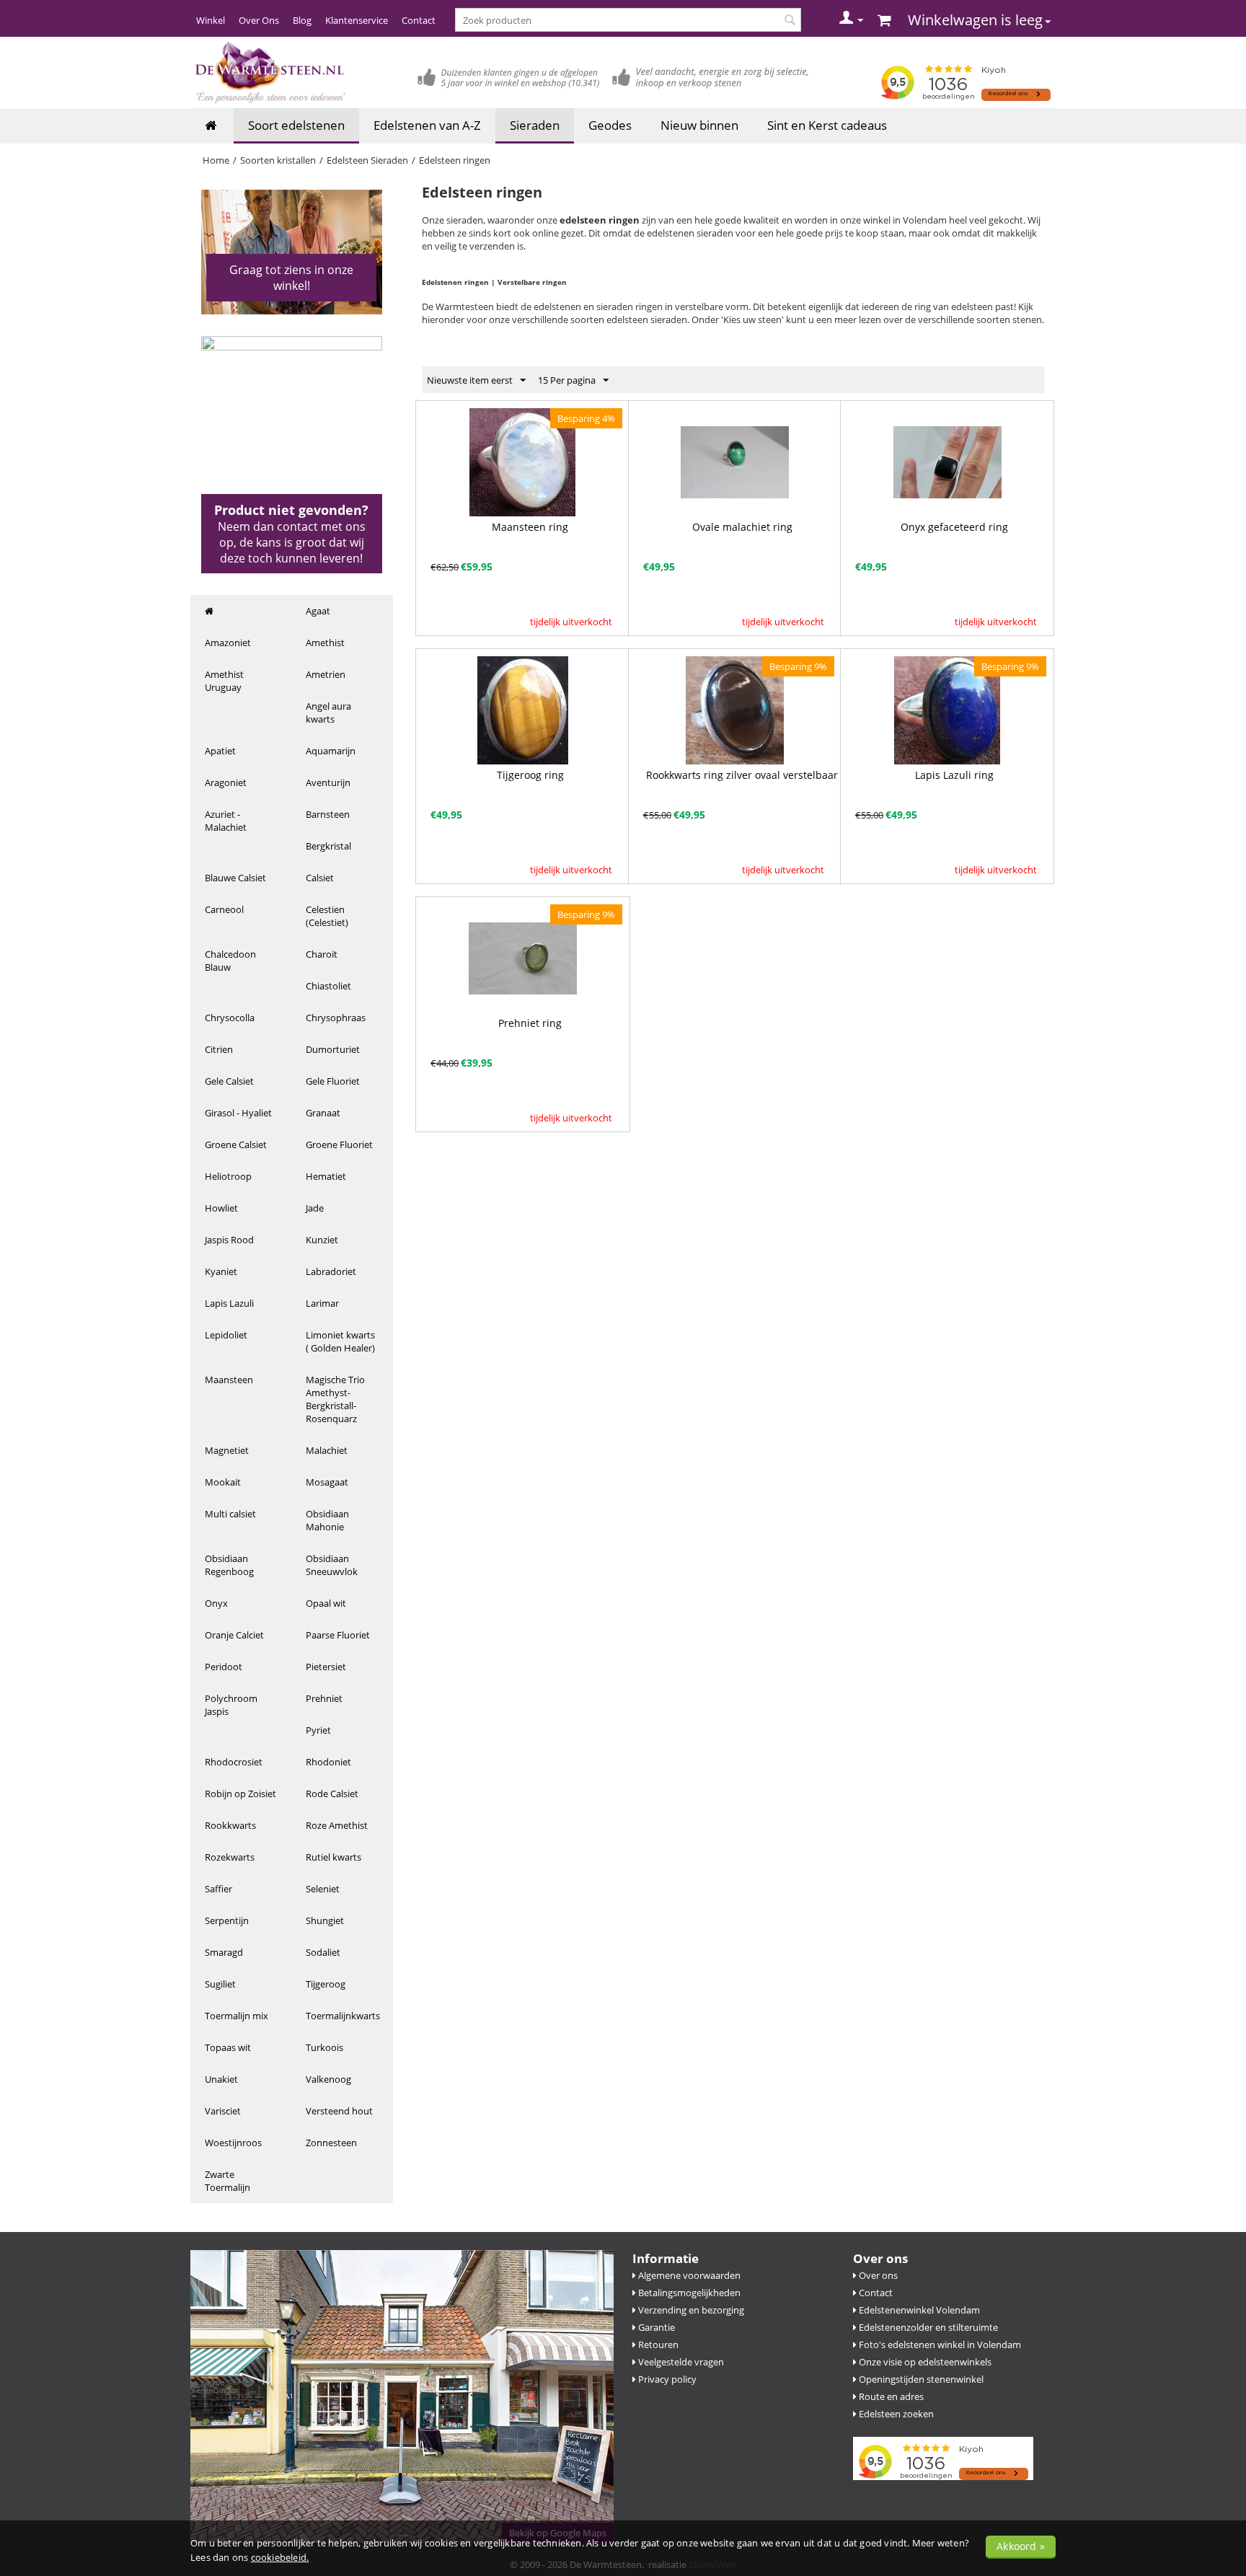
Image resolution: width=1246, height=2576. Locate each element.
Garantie (655, 2327)
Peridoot (224, 1667)
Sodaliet (323, 1952)
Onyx (216, 1603)
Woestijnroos (233, 2143)
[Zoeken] (790, 21)
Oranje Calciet (234, 1635)
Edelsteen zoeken (895, 2414)
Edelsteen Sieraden (367, 160)
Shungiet (325, 1920)
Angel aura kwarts (328, 713)
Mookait (223, 1482)
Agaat (318, 611)
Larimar (322, 1303)
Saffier (218, 1889)
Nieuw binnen (699, 125)
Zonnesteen (331, 2143)
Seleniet (323, 1889)
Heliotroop (228, 1176)
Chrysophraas (336, 1018)
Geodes (610, 125)
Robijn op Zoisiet (240, 1794)
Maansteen (229, 1380)
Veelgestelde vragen (680, 2362)
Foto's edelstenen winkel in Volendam (939, 2345)
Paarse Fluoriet (338, 1635)
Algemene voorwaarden (688, 2275)
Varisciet (223, 2111)
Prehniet (324, 1698)
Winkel (211, 20)
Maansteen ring (530, 527)
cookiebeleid (279, 2557)
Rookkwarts (230, 1825)
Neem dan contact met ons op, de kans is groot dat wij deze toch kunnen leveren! (292, 542)
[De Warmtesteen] (269, 72)
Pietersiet (326, 1667)
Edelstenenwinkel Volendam (918, 2310)
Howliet (221, 1208)
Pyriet (318, 1730)
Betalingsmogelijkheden (688, 2293)
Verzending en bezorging (690, 2310)
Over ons (877, 2275)
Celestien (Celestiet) (327, 916)
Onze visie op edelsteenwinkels (924, 2362)
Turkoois (324, 2047)
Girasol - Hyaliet (238, 1113)
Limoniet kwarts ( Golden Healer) (340, 1341)
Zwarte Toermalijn (227, 2181)
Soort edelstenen (296, 125)
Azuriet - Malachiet (226, 821)
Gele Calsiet (229, 1081)
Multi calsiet (230, 1514)
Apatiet (220, 751)
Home (216, 160)
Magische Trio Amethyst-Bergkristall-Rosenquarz (335, 1399)
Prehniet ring (530, 1023)
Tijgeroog (326, 1984)
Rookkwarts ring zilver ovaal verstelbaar (742, 775)
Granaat (323, 1113)
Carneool (224, 909)
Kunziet (322, 1240)
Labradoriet (331, 1271)
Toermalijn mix (237, 2016)
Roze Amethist (337, 1825)
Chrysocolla (230, 1018)
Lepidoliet (226, 1335)
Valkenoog (328, 2079)
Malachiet (327, 1450)
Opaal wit (326, 1603)
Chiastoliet (328, 986)
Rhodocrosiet (234, 1762)
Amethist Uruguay (224, 681)
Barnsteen (328, 814)
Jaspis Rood (229, 1240)
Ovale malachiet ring (742, 527)
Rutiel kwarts (333, 1857)
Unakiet (221, 2079)
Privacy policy (666, 2379)
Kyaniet (221, 1271)
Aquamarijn (331, 751)
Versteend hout (339, 2111)
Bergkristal (328, 846)
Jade (315, 1208)
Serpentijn (227, 1920)
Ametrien (326, 674)
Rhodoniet (328, 1762)
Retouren (657, 2345)
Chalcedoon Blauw (230, 961)
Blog (302, 20)
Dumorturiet (333, 1049)
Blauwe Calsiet (235, 878)
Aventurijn (328, 782)
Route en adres (890, 2396)
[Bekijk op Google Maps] (402, 2395)
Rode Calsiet (332, 1794)
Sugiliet (220, 1984)
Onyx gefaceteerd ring (954, 527)
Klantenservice (357, 20)
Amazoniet (228, 643)
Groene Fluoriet (339, 1144)
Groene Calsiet (236, 1144)
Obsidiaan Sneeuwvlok (332, 1565)
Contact (419, 20)
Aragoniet (226, 782)
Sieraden (535, 125)
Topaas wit (228, 2047)
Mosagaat (327, 1482)
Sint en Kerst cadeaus (827, 125)
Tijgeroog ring (530, 775)
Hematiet (326, 1176)
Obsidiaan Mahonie (327, 1520)
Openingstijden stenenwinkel (920, 2379)
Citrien (219, 1049)
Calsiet (320, 878)
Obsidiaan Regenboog (229, 1565)
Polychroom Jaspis (231, 1705)
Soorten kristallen (278, 160)
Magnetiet (227, 1450)
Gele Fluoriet (333, 1081)
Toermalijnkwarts (343, 2016)
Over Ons (259, 20)
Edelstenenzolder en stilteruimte (927, 2327)
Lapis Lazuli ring (954, 775)
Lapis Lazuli (229, 1303)
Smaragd (224, 1952)
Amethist (325, 643)
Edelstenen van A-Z (427, 125)
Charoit (322, 954)
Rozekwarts (230, 1857)
